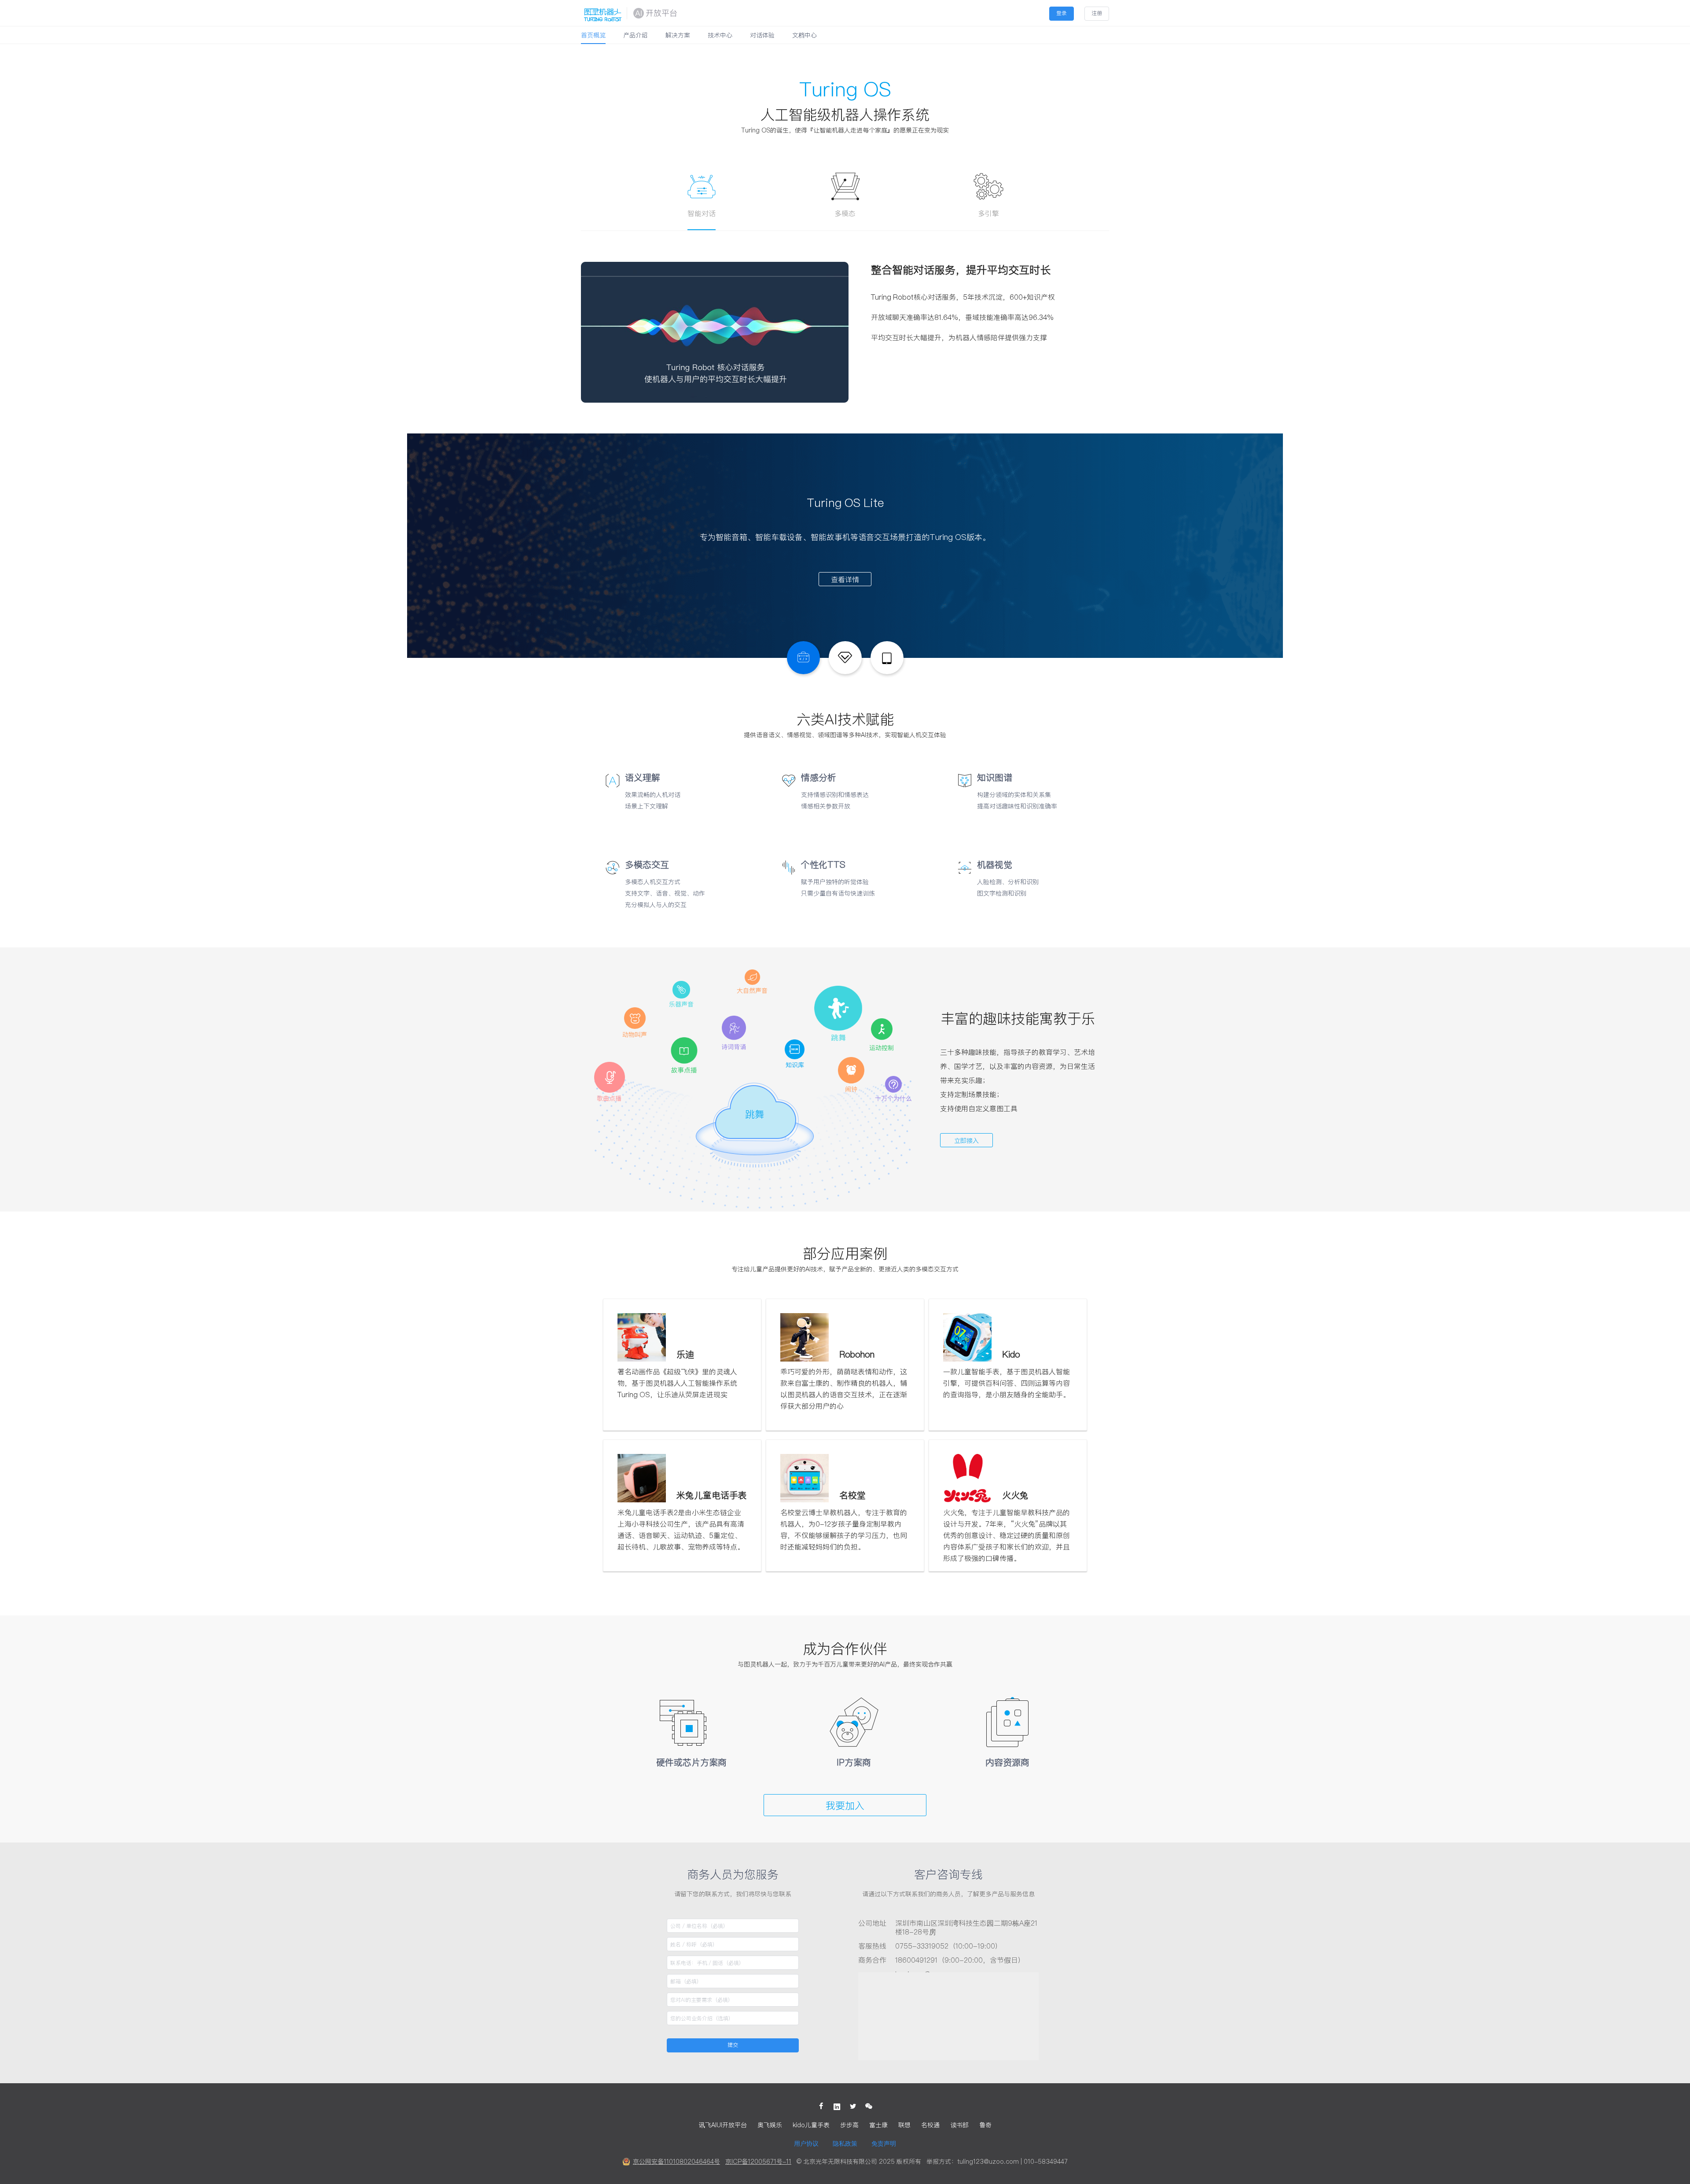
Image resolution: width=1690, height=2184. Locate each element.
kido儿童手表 (811, 2125)
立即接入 (966, 1141)
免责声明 (884, 2144)
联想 (904, 2125)
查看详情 (845, 580)
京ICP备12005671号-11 (758, 2162)
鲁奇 (985, 2125)
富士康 (878, 2125)
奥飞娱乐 (770, 2125)
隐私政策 (845, 2144)
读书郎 (959, 2125)
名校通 (930, 2125)
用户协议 (806, 2144)
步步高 (849, 2125)
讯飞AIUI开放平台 (723, 2125)
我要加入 (845, 1806)
